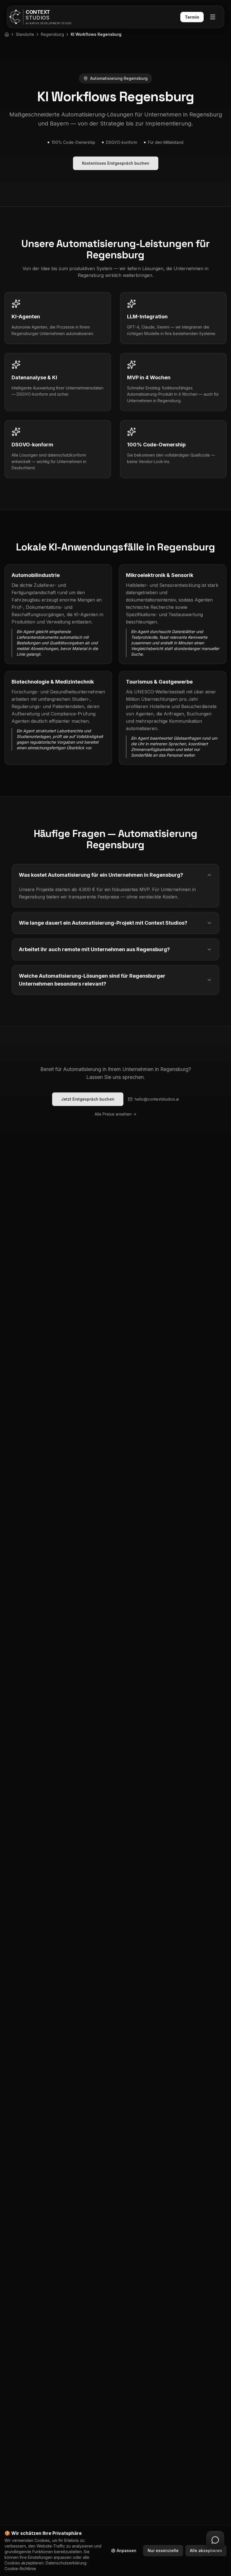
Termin (192, 17)
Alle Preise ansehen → (115, 1114)
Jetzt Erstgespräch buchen (88, 1099)
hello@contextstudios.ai (157, 1099)
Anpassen (126, 2550)
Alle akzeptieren (206, 2550)
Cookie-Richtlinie (20, 2569)
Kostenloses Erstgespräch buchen (116, 163)
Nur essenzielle (163, 2550)
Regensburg (52, 34)
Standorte (25, 34)
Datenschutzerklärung (66, 2563)
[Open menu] (213, 17)
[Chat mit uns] (215, 2540)
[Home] (7, 34)
